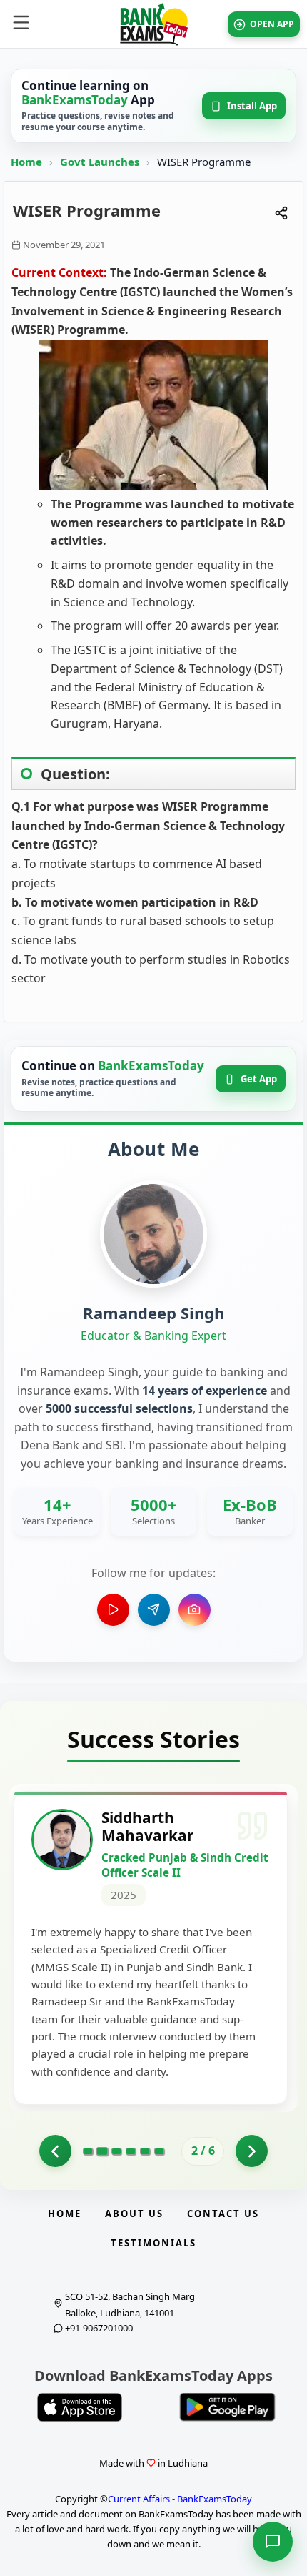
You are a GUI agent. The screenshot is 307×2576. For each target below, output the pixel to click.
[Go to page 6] (159, 2151)
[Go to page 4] (131, 2151)
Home (26, 162)
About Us (134, 2214)
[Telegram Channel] (154, 1610)
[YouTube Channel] (113, 1610)
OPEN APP (272, 24)
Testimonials (153, 2243)
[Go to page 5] (145, 2151)
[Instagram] (195, 1610)
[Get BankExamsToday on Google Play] (227, 2407)
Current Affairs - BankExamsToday (180, 2499)
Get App (259, 1079)
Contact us (223, 2214)
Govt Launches (101, 162)
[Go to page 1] (55, 2151)
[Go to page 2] (102, 2151)
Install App (252, 106)
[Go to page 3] (116, 2151)
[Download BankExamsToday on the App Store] (80, 2407)
